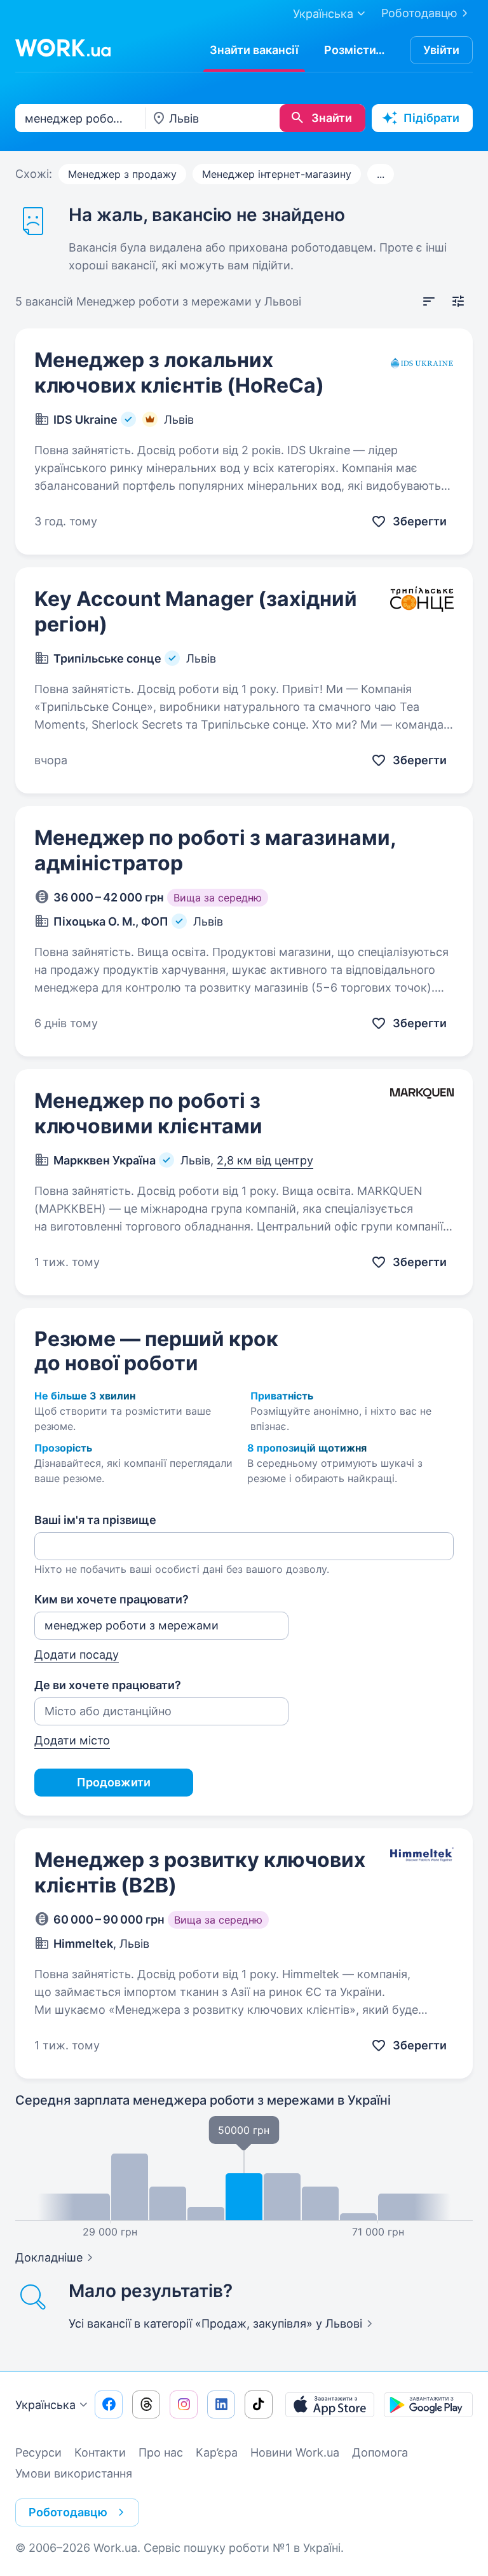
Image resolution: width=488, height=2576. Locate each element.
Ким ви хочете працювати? (112, 1599)
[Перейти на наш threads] (146, 2404)
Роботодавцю (419, 13)
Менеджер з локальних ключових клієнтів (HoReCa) (179, 373)
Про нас (161, 2452)
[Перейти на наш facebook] (109, 2404)
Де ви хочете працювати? (108, 1685)
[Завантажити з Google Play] (428, 2404)
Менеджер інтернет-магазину (277, 174)
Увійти (441, 50)
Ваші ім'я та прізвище (95, 1520)
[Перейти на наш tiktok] (259, 2404)
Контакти (100, 2452)
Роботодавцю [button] (68, 2512)
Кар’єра (217, 2452)
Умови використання (74, 2473)
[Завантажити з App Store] (330, 2404)
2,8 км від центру (265, 1160)
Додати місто (72, 1740)
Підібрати (431, 118)
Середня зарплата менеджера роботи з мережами (203, 2100)
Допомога (380, 2452)
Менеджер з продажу (122, 174)
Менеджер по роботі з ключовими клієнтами (148, 1113)
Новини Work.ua (295, 2452)
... (381, 174)
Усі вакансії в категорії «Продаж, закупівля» (215, 2323)
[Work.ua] (63, 48)
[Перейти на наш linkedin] (221, 2404)
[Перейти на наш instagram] (184, 2404)
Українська (45, 2405)
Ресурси (38, 2452)
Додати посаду (77, 1655)
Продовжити (114, 1782)
